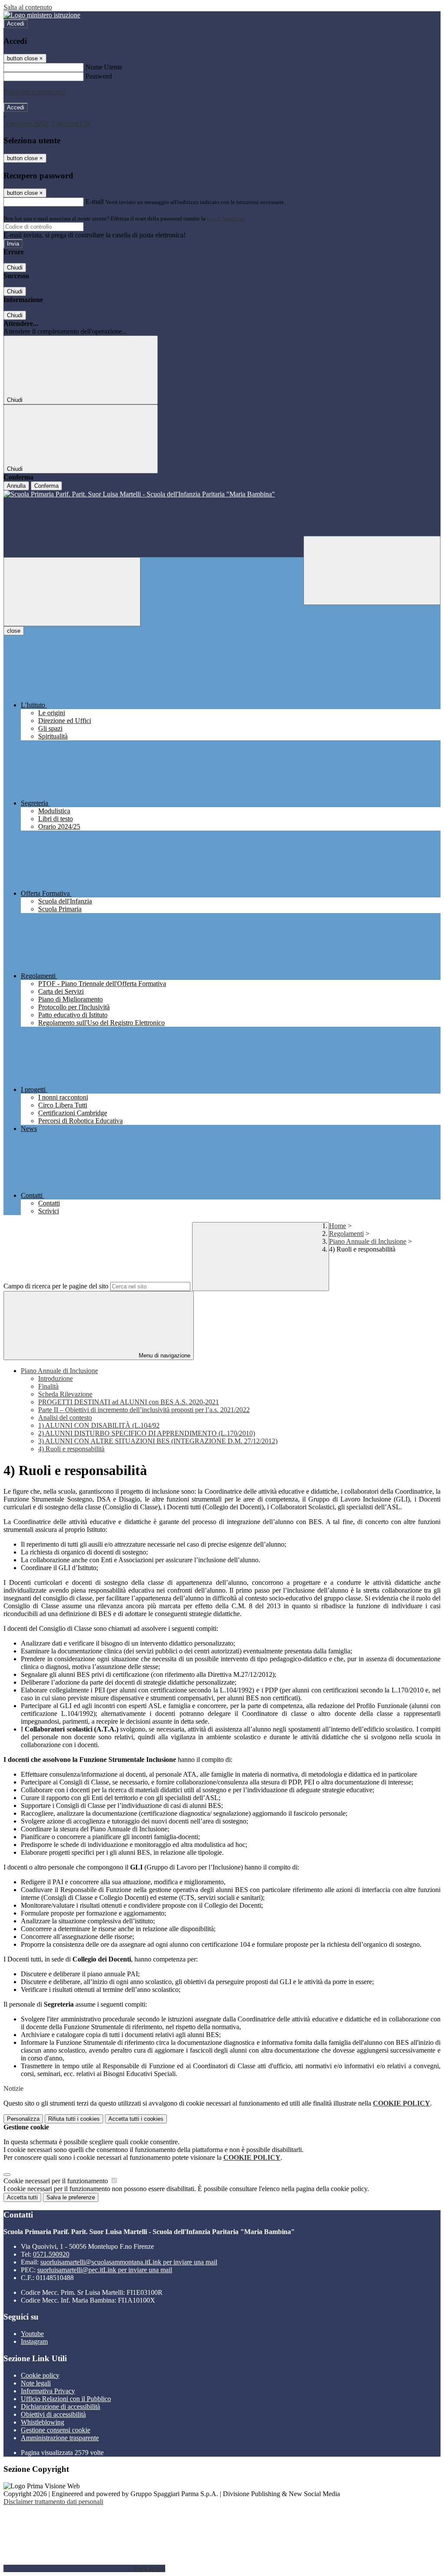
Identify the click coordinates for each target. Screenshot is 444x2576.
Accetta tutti (136, 2119)
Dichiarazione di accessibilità (60, 2407)
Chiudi (15, 268)
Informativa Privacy (48, 2391)
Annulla (16, 486)
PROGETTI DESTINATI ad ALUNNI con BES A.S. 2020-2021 (129, 1402)
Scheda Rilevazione (65, 1394)
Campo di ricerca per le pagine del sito (56, 1286)
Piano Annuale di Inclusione (368, 1241)
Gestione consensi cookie (55, 2430)
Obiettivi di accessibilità (53, 2414)
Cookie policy (40, 2375)
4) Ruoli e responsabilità (71, 1449)
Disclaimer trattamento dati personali (53, 2502)
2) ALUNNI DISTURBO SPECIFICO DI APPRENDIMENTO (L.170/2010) (147, 1433)
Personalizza (23, 2119)
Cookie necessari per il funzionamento (57, 2181)
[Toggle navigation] (72, 592)
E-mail (95, 202)
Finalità (48, 1386)
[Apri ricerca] (372, 570)
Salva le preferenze (71, 2197)
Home (338, 1226)
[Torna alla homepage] (222, 513)
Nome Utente (104, 67)
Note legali (36, 2383)
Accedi (16, 24)
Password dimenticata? (35, 92)
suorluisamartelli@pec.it (105, 2270)
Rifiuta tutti (74, 2119)
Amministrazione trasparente (60, 2438)
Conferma (46, 486)
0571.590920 (51, 2254)
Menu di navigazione (164, 1355)
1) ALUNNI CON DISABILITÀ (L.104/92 (99, 1425)
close (14, 631)
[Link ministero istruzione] (42, 15)
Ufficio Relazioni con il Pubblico (66, 2399)
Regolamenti (346, 1234)
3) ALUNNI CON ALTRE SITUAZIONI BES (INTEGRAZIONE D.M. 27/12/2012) (158, 1441)
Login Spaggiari (226, 218)
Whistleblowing (42, 2422)
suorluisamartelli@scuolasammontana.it (129, 2262)
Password (99, 76)
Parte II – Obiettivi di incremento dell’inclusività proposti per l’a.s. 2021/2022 (144, 1410)
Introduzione (55, 1378)
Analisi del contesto (65, 1418)
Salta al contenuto (28, 7)
